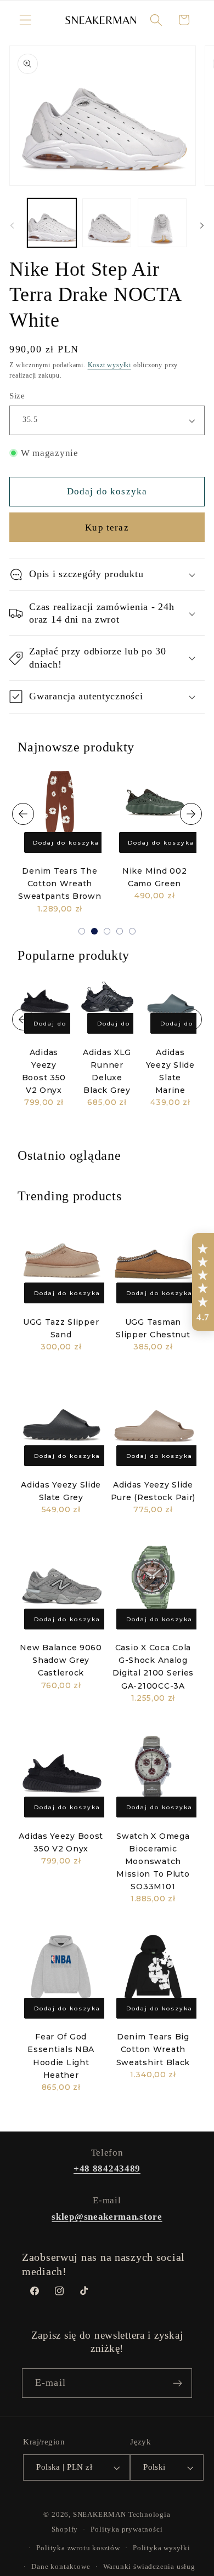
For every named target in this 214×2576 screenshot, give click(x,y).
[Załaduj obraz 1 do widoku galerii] (52, 223)
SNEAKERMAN (100, 2515)
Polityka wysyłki (162, 2548)
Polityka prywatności (126, 2529)
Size (17, 396)
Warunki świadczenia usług (149, 2567)
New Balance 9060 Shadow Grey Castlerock (61, 1660)
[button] (26, 20)
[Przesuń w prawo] (202, 226)
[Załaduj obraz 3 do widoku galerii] (162, 223)
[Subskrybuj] (178, 2383)
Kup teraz (107, 528)
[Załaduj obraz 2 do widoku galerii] (107, 223)
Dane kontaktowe (61, 2567)
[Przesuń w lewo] (12, 226)
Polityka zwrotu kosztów (78, 2548)
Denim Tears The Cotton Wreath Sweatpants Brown (60, 884)
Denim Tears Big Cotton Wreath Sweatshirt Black (153, 2049)
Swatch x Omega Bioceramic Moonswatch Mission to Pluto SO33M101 (153, 1862)
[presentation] (23, 814)
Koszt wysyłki (109, 365)
